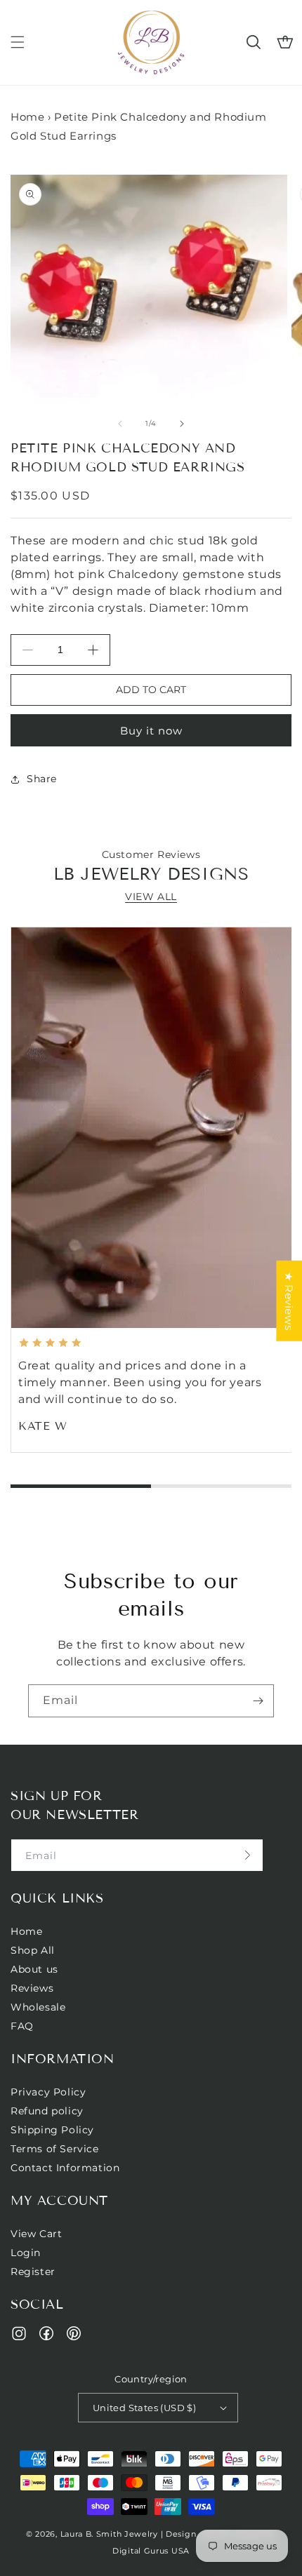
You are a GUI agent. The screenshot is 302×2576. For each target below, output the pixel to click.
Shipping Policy (52, 2130)
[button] (18, 42)
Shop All (33, 1950)
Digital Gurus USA (151, 2551)
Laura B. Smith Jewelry (109, 2534)
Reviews (32, 1988)
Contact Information (65, 2168)
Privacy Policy (48, 2092)
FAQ (22, 2026)
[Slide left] (120, 424)
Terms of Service (55, 2149)
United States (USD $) (144, 2408)
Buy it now (151, 731)
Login (26, 2253)
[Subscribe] (258, 1701)
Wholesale (38, 2007)
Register (33, 2272)
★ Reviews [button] (289, 1301)
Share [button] (42, 779)
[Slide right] (182, 424)
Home (27, 117)
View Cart (36, 2234)
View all (151, 897)
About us (34, 1969)
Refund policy (47, 2111)
